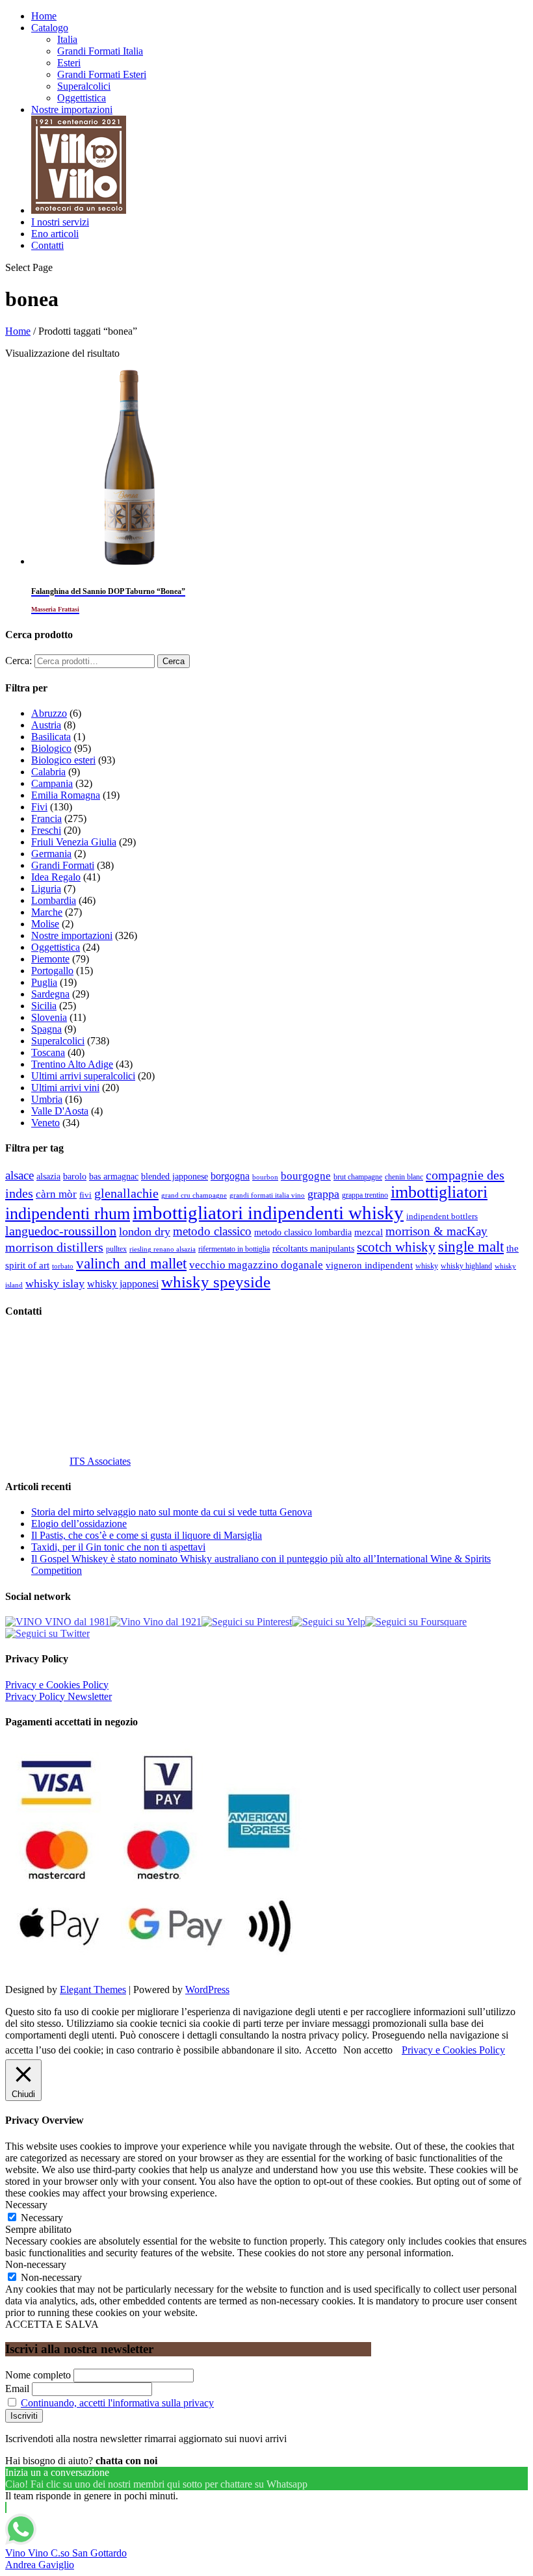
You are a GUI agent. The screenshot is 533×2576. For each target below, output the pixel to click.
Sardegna (50, 994)
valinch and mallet (131, 1264)
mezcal (369, 1232)
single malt (471, 1247)
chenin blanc (404, 1177)
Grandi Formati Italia (100, 51)
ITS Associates (100, 1461)
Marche (47, 912)
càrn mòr (56, 1194)
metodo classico (212, 1231)
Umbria (47, 1099)
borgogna (230, 1176)
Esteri (69, 63)
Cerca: (19, 661)
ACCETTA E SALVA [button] (52, 2324)
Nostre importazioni (72, 109)
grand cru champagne (194, 1195)
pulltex (116, 1249)
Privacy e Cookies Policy (57, 1685)
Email (17, 2389)
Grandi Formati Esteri (102, 74)
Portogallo (52, 971)
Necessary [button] (26, 2205)
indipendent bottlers (442, 1217)
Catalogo (50, 28)
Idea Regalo (56, 877)
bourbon (265, 1177)
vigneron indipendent (369, 1265)
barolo (75, 1176)
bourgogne (306, 1176)
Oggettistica (82, 98)
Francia (46, 818)
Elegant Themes (93, 1990)
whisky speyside (216, 1282)
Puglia (44, 982)
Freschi (46, 830)
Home (44, 16)
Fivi (39, 807)
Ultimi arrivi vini (65, 1088)
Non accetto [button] (368, 2050)
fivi (85, 1195)
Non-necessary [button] (36, 2264)
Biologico (51, 748)
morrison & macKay (436, 1231)
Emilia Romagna (66, 795)
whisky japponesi (123, 1284)
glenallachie (126, 1193)
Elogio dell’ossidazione (79, 1524)
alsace (19, 1175)
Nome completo (38, 2375)
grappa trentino (365, 1195)
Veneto (45, 1123)
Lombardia (54, 900)
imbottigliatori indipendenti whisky (268, 1213)
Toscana (48, 1052)
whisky (427, 1266)
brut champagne (358, 1177)
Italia (67, 39)
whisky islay (55, 1283)
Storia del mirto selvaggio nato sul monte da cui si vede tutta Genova (172, 1512)
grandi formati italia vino (267, 1195)
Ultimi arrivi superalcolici (83, 1076)
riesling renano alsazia (162, 1249)
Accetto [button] (321, 2050)
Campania (52, 783)
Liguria (46, 889)
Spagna (46, 1029)
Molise (45, 924)
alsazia (48, 1176)
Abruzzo (49, 713)
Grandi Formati (63, 865)
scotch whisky (396, 1247)
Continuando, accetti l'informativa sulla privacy (117, 2403)
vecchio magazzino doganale (256, 1265)
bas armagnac (114, 1177)
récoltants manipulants (313, 1248)
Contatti (47, 245)
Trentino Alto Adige (72, 1064)
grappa (323, 1194)
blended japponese (175, 1176)
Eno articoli (55, 234)
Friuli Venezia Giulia (74, 842)
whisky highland (466, 1266)
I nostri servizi (60, 222)
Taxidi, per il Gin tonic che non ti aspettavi (118, 1547)
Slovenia (49, 1017)
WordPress (207, 1990)
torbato (63, 1266)
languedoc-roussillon (61, 1231)
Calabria (48, 772)
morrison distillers (54, 1247)
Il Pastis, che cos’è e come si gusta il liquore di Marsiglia (147, 1535)
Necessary (42, 2218)
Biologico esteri (63, 760)
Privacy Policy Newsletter (58, 1696)
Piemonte (50, 959)
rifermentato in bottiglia (234, 1249)
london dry (145, 1231)
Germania (51, 854)
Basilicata (51, 737)
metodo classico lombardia (303, 1232)
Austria (46, 725)
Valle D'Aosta (60, 1111)
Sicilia (44, 1006)
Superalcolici (84, 86)
